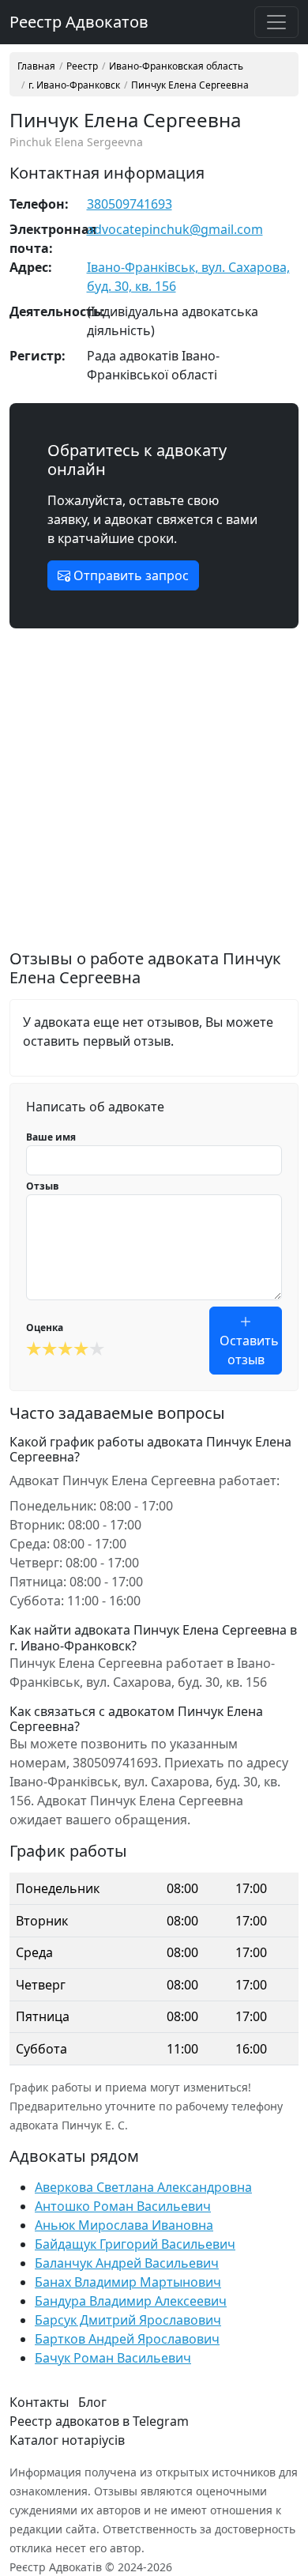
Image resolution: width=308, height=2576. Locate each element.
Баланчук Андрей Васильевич (127, 2263)
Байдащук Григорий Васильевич (135, 2244)
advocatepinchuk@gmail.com (175, 229)
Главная (36, 66)
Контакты (39, 2402)
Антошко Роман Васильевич (123, 2206)
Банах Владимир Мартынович (128, 2282)
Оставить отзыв (249, 1350)
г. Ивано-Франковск (74, 85)
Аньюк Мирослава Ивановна (124, 2225)
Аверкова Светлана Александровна (143, 2187)
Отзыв (43, 1186)
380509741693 (130, 204)
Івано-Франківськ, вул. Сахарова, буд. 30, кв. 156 (188, 277)
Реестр (82, 66)
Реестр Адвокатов (79, 22)
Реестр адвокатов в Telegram (99, 2421)
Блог (92, 2402)
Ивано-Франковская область (176, 66)
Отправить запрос (130, 575)
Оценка (45, 1328)
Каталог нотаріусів (67, 2440)
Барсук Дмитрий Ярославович (128, 2320)
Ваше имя (51, 1137)
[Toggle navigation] (276, 22)
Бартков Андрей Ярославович (127, 2339)
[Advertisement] (154, 795)
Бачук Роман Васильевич (113, 2358)
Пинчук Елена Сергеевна (190, 85)
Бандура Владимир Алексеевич (131, 2301)
